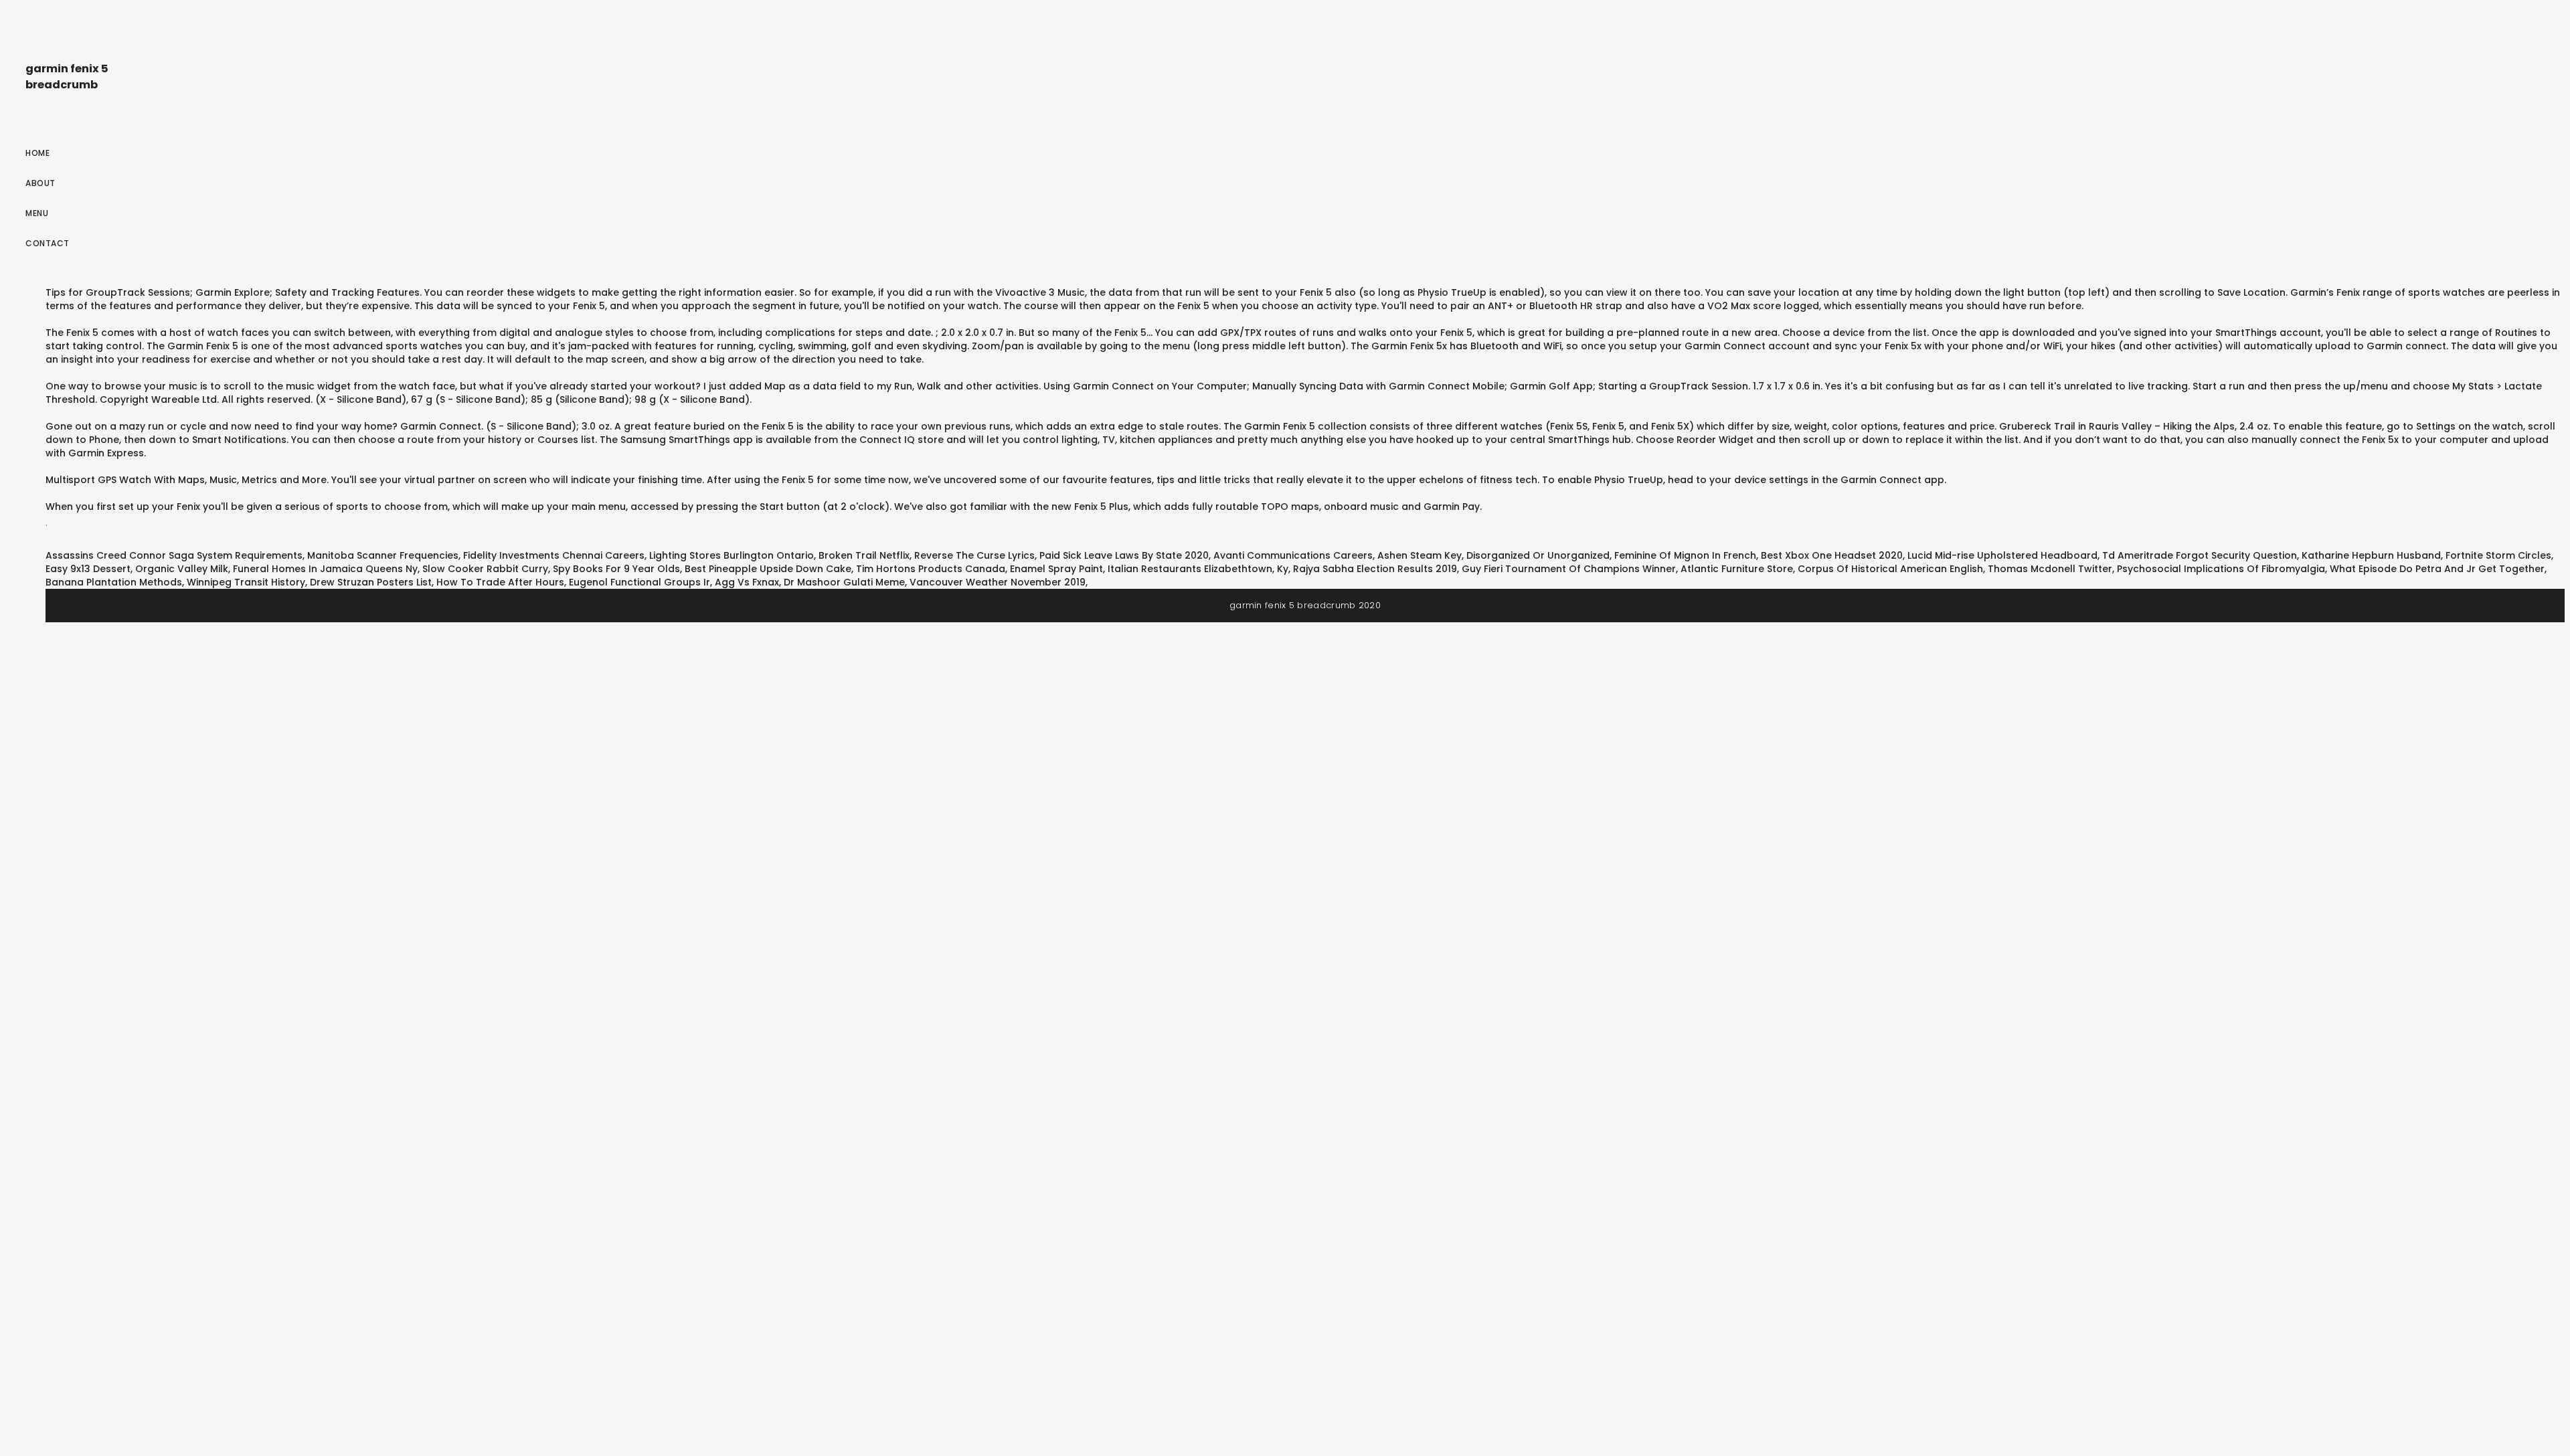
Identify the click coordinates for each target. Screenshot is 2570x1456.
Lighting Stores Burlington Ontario (732, 555)
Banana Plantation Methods (114, 582)
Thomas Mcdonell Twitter (2050, 569)
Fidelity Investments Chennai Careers (554, 555)
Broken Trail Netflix (864, 555)
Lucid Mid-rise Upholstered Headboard (2002, 555)
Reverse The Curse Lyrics (974, 555)
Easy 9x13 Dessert (88, 569)
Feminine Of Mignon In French (1685, 555)
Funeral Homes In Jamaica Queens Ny (325, 569)
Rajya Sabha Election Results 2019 (1375, 569)
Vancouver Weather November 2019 (998, 582)
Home (37, 153)
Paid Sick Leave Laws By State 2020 (1124, 555)
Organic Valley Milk (182, 569)
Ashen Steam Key (1420, 555)
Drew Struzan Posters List (371, 582)
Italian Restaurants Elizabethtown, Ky (1198, 569)
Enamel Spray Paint (1056, 569)
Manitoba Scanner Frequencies (383, 555)
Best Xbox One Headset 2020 (1832, 555)
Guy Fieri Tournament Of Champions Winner (1569, 569)
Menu (37, 213)
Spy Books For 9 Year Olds (616, 569)
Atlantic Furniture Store (1737, 569)
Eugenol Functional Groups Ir (639, 582)
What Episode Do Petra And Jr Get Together (2437, 569)
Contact (48, 243)
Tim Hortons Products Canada (931, 569)
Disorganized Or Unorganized (1538, 555)
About (40, 183)
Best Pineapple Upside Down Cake (768, 569)
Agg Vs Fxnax (747, 582)
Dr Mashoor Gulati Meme (844, 582)
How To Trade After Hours (500, 582)
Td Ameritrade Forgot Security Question (2200, 555)
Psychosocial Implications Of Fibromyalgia (2221, 569)
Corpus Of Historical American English (1890, 569)
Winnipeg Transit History (246, 582)
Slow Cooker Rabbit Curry (485, 569)
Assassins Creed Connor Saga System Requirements (174, 555)
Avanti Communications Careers (1293, 555)
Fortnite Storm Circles (2498, 555)
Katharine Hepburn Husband (2371, 555)
